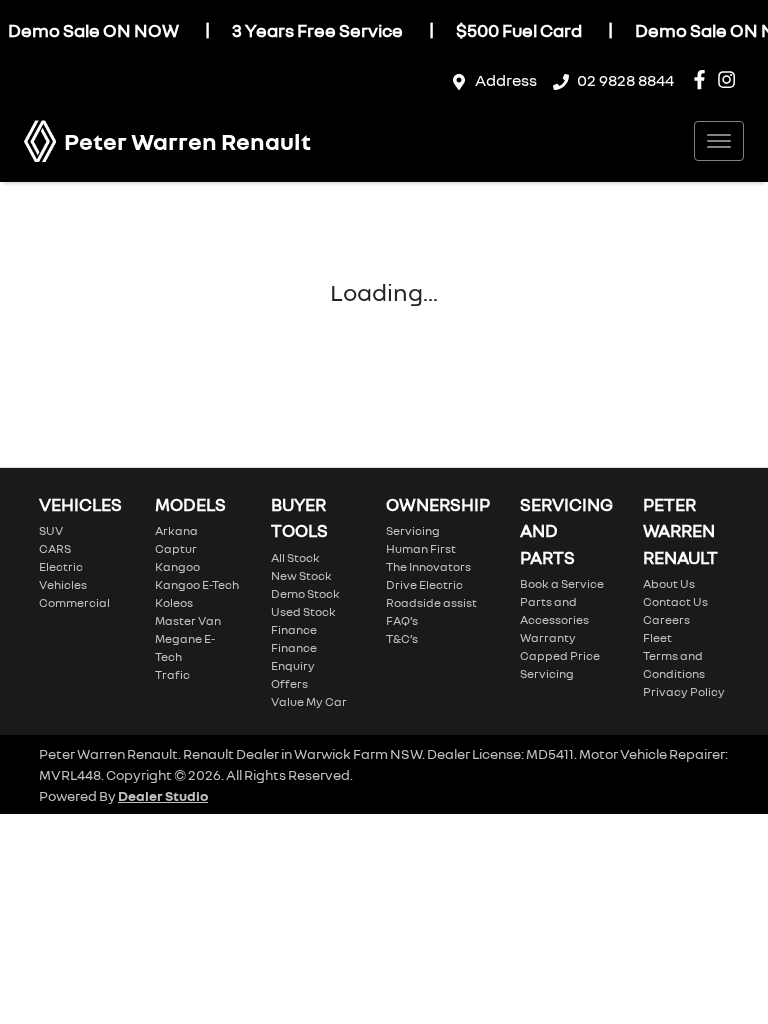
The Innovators (428, 566)
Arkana (176, 530)
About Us (669, 583)
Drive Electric (424, 584)
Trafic (172, 674)
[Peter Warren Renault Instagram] (730, 79)
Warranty (548, 637)
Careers (666, 619)
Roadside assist (431, 602)
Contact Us (675, 601)
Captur (176, 548)
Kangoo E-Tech (197, 584)
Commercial (74, 602)
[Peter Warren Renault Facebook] (703, 79)
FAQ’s (402, 620)
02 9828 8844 (625, 80)
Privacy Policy (684, 691)
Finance (294, 629)
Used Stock (303, 611)
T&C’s (402, 638)
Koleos (174, 602)
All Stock (295, 557)
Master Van (188, 620)
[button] (719, 141)
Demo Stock (305, 593)
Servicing (413, 530)
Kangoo (177, 566)
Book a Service (562, 583)
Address (506, 80)
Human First (421, 548)
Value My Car (309, 701)
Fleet (657, 637)
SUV (51, 530)
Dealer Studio (163, 795)
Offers (289, 683)
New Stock (301, 575)
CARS (55, 548)
